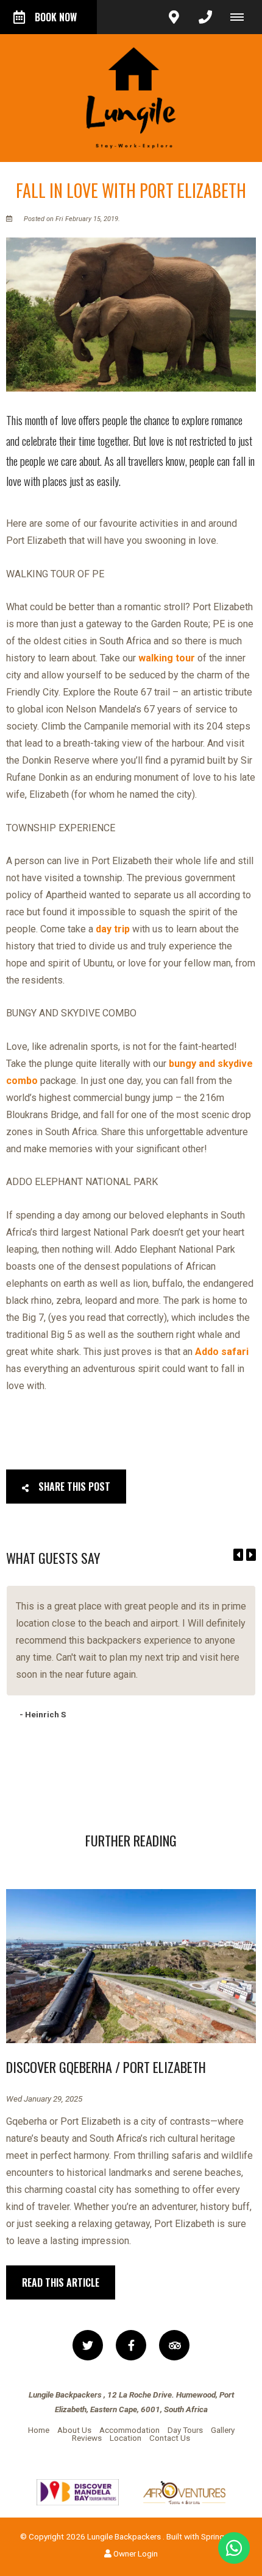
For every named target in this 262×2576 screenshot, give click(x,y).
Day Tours (185, 2430)
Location (126, 2438)
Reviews (87, 2438)
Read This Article (61, 2282)
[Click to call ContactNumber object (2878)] (205, 17)
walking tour (167, 658)
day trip (113, 929)
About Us (74, 2430)
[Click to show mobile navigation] (242, 17)
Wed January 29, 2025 (44, 2099)
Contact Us (170, 2438)
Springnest (221, 2536)
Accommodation (129, 2430)
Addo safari (222, 1352)
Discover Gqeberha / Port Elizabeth (106, 2067)
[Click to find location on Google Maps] (174, 17)
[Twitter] (88, 2345)
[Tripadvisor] (174, 2345)
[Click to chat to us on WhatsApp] (234, 2548)
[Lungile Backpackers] (131, 97)
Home (39, 2430)
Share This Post (73, 1487)
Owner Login (135, 2553)
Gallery (223, 2430)
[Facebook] (131, 2345)
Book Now (56, 17)
